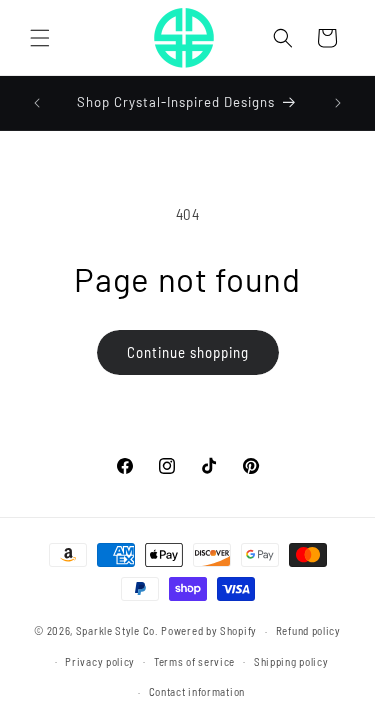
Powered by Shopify (209, 630)
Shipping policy (291, 661)
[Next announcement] (338, 103)
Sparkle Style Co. (117, 630)
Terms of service (194, 661)
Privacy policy (100, 661)
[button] (40, 38)
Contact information (197, 691)
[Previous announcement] (37, 103)
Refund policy (308, 630)
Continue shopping (188, 352)
